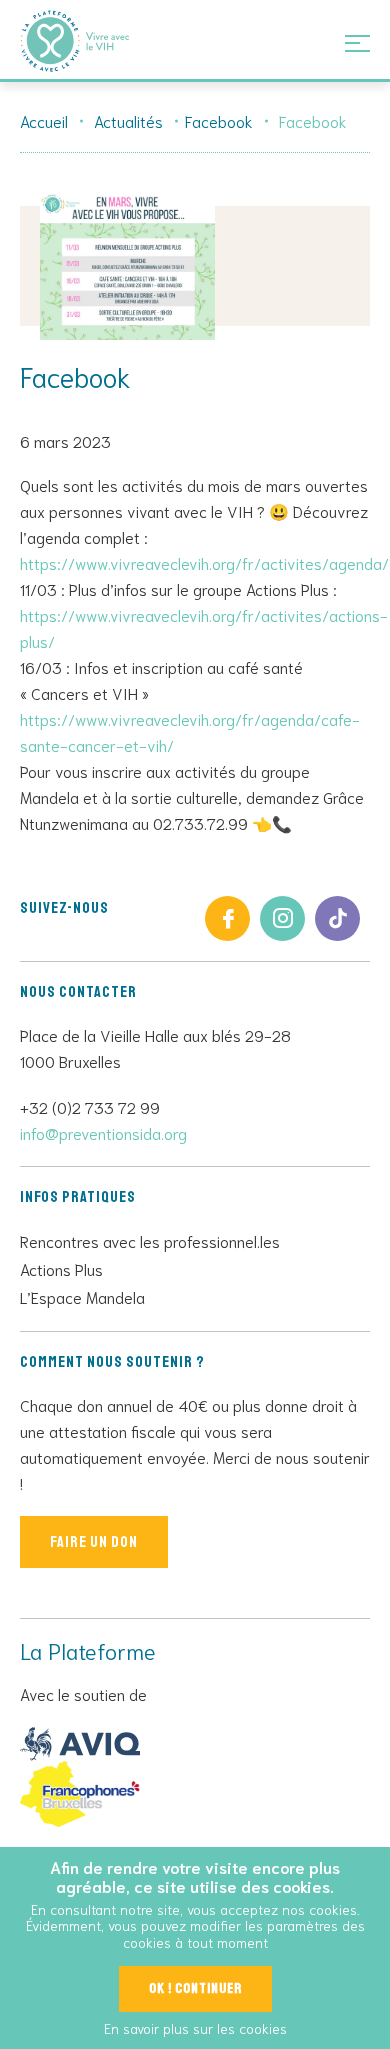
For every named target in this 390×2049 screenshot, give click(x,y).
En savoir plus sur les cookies (195, 2028)
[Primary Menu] (357, 42)
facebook (227, 918)
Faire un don (94, 1542)
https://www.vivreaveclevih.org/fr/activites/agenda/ (204, 562)
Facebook (219, 120)
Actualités (128, 120)
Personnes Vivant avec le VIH (100, 41)
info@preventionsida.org (103, 1132)
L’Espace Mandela (82, 1296)
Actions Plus (61, 1268)
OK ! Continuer (195, 1988)
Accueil (44, 120)
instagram (282, 918)
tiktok (337, 918)
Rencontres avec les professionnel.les (150, 1240)
